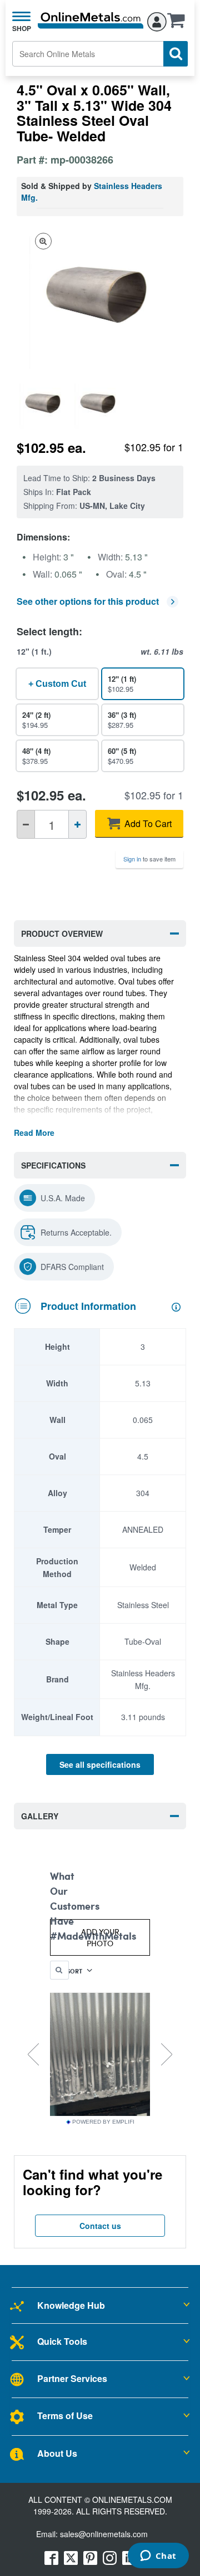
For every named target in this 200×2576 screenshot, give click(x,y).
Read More (34, 1133)
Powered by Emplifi (103, 2122)
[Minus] (26, 824)
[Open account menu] (157, 20)
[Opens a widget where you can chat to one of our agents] (158, 2557)
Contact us (100, 2226)
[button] (179, 24)
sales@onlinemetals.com (104, 2534)
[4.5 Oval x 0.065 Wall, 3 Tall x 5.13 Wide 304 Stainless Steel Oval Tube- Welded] (44, 404)
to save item (149, 859)
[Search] (176, 54)
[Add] (77, 824)
